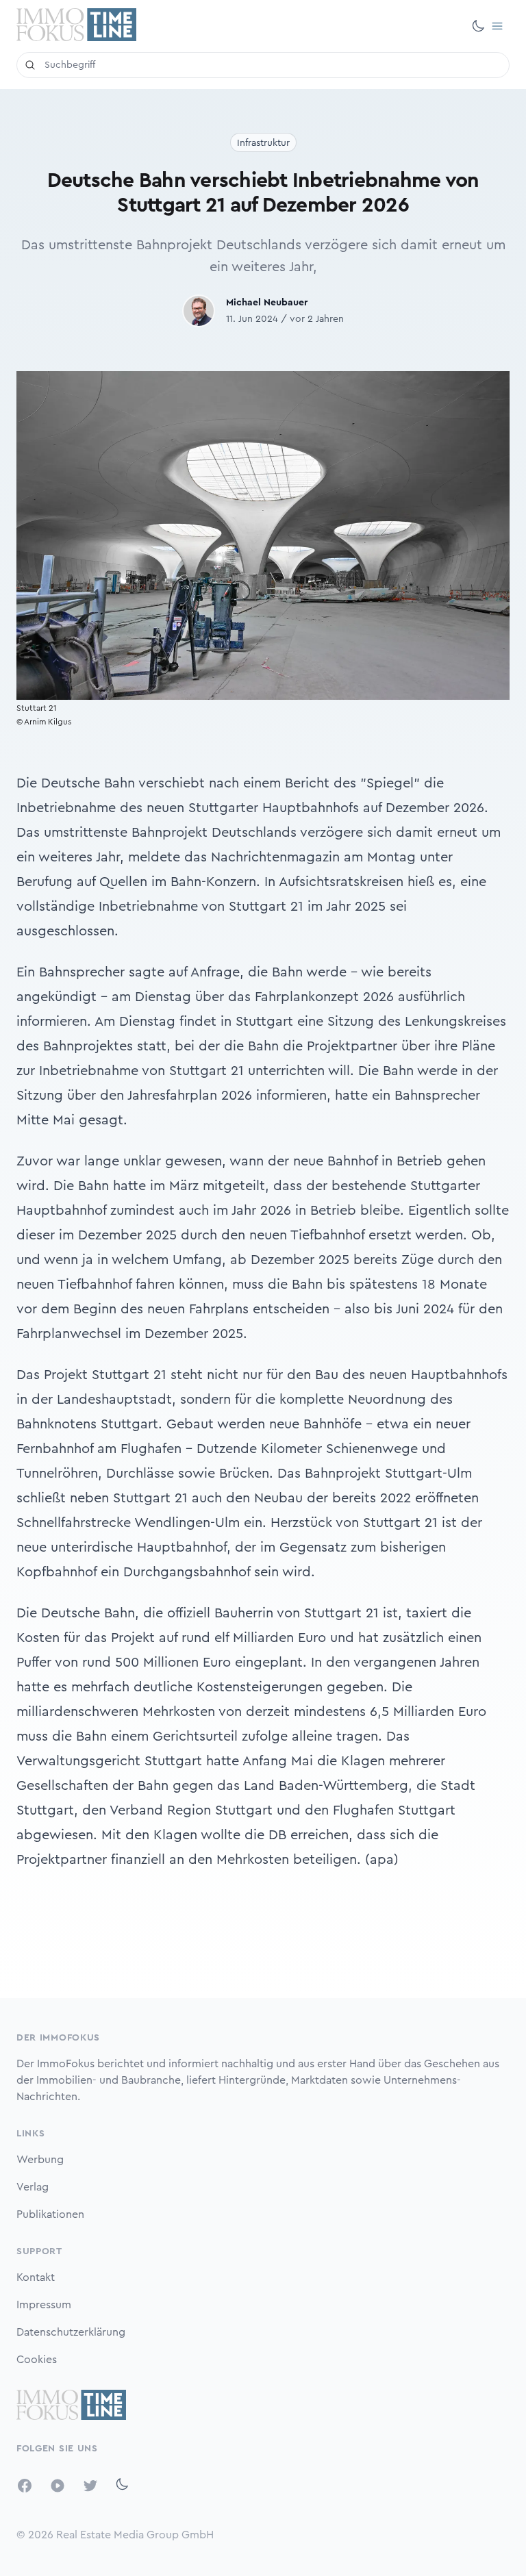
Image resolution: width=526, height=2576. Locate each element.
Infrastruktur (263, 143)
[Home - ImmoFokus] (76, 26)
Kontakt (36, 2277)
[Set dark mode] (478, 26)
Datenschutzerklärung (71, 2332)
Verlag (33, 2187)
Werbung (40, 2160)
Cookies (37, 2360)
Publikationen (50, 2214)
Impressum (44, 2305)
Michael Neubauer (267, 303)
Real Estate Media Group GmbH (135, 2535)
